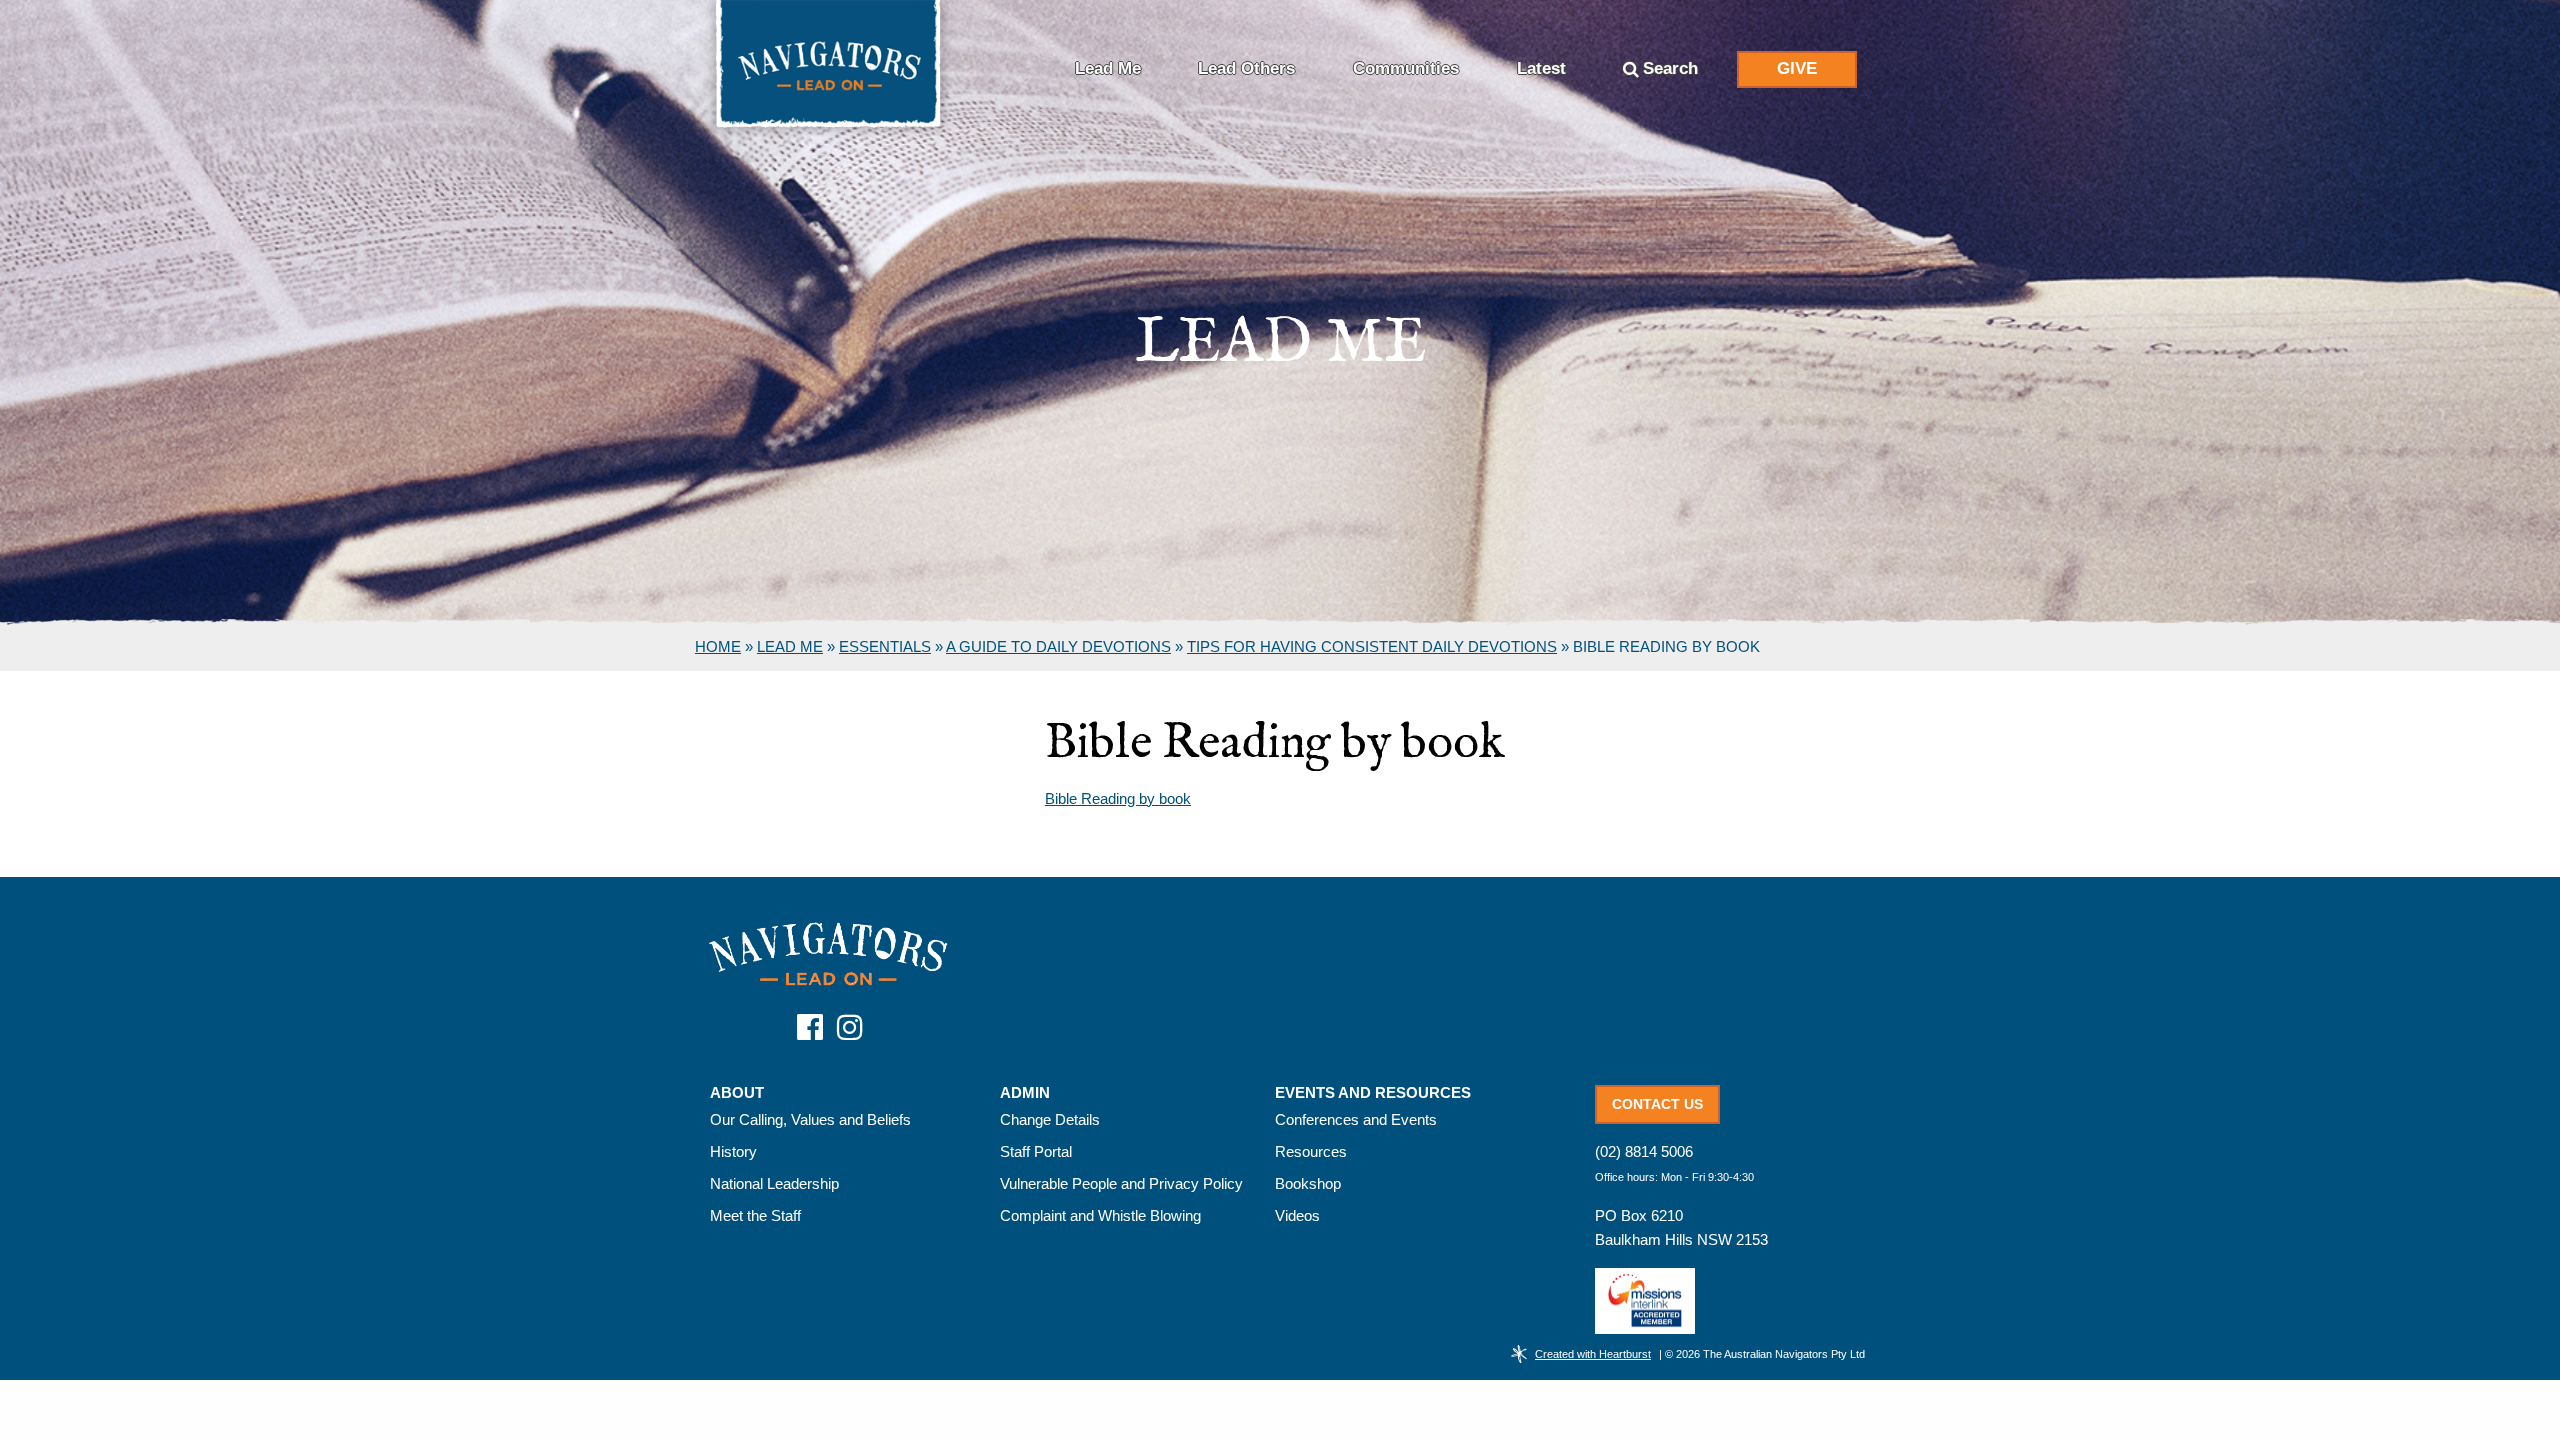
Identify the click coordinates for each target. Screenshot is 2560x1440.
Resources (1311, 1151)
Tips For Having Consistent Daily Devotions (1372, 646)
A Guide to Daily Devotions (1058, 646)
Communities (1406, 68)
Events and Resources (1373, 1093)
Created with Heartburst (1593, 1354)
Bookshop (1308, 1183)
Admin (1025, 1093)
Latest (1541, 68)
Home (718, 646)
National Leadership (774, 1183)
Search (1670, 68)
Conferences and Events (1356, 1119)
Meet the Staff (755, 1215)
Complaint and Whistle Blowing (1100, 1215)
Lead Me (1108, 68)
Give (1797, 68)
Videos (1297, 1215)
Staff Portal (1036, 1151)
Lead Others (1246, 68)
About (737, 1093)
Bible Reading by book (1118, 798)
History (733, 1151)
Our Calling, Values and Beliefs (810, 1119)
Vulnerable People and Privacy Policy (1121, 1183)
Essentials (885, 646)
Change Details (1050, 1119)
